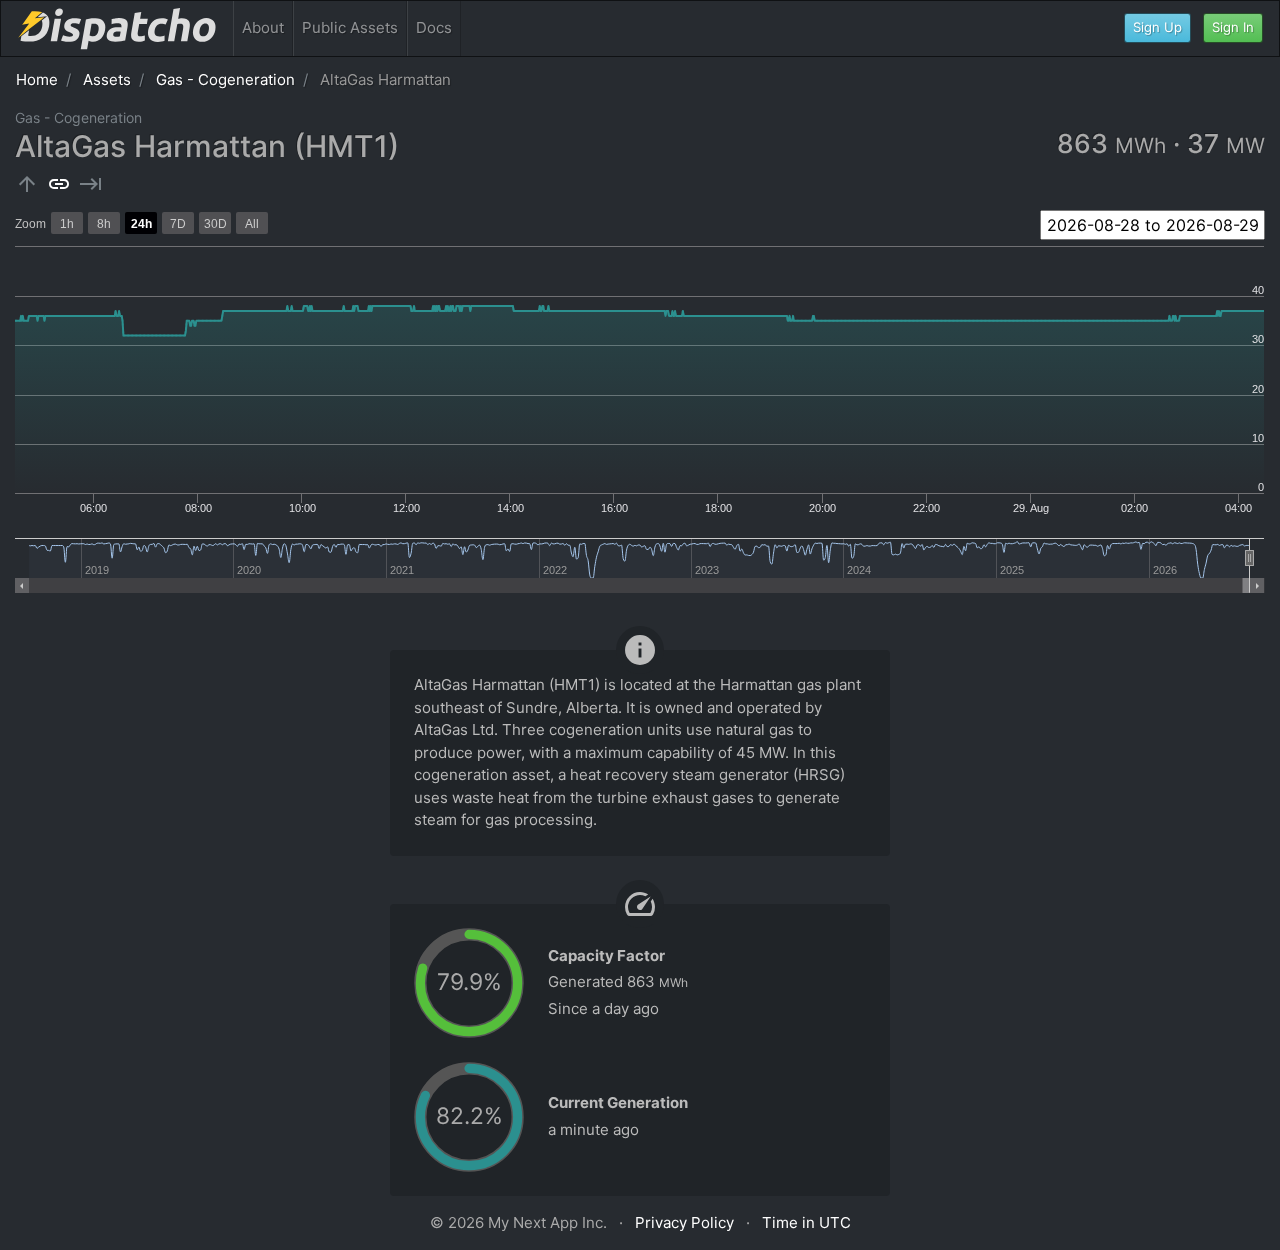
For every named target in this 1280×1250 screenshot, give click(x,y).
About (263, 27)
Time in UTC (806, 1222)
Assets (107, 79)
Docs (434, 27)
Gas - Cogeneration (225, 79)
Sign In (1233, 27)
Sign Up (1157, 27)
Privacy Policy (684, 1222)
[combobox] (1152, 225)
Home (37, 79)
